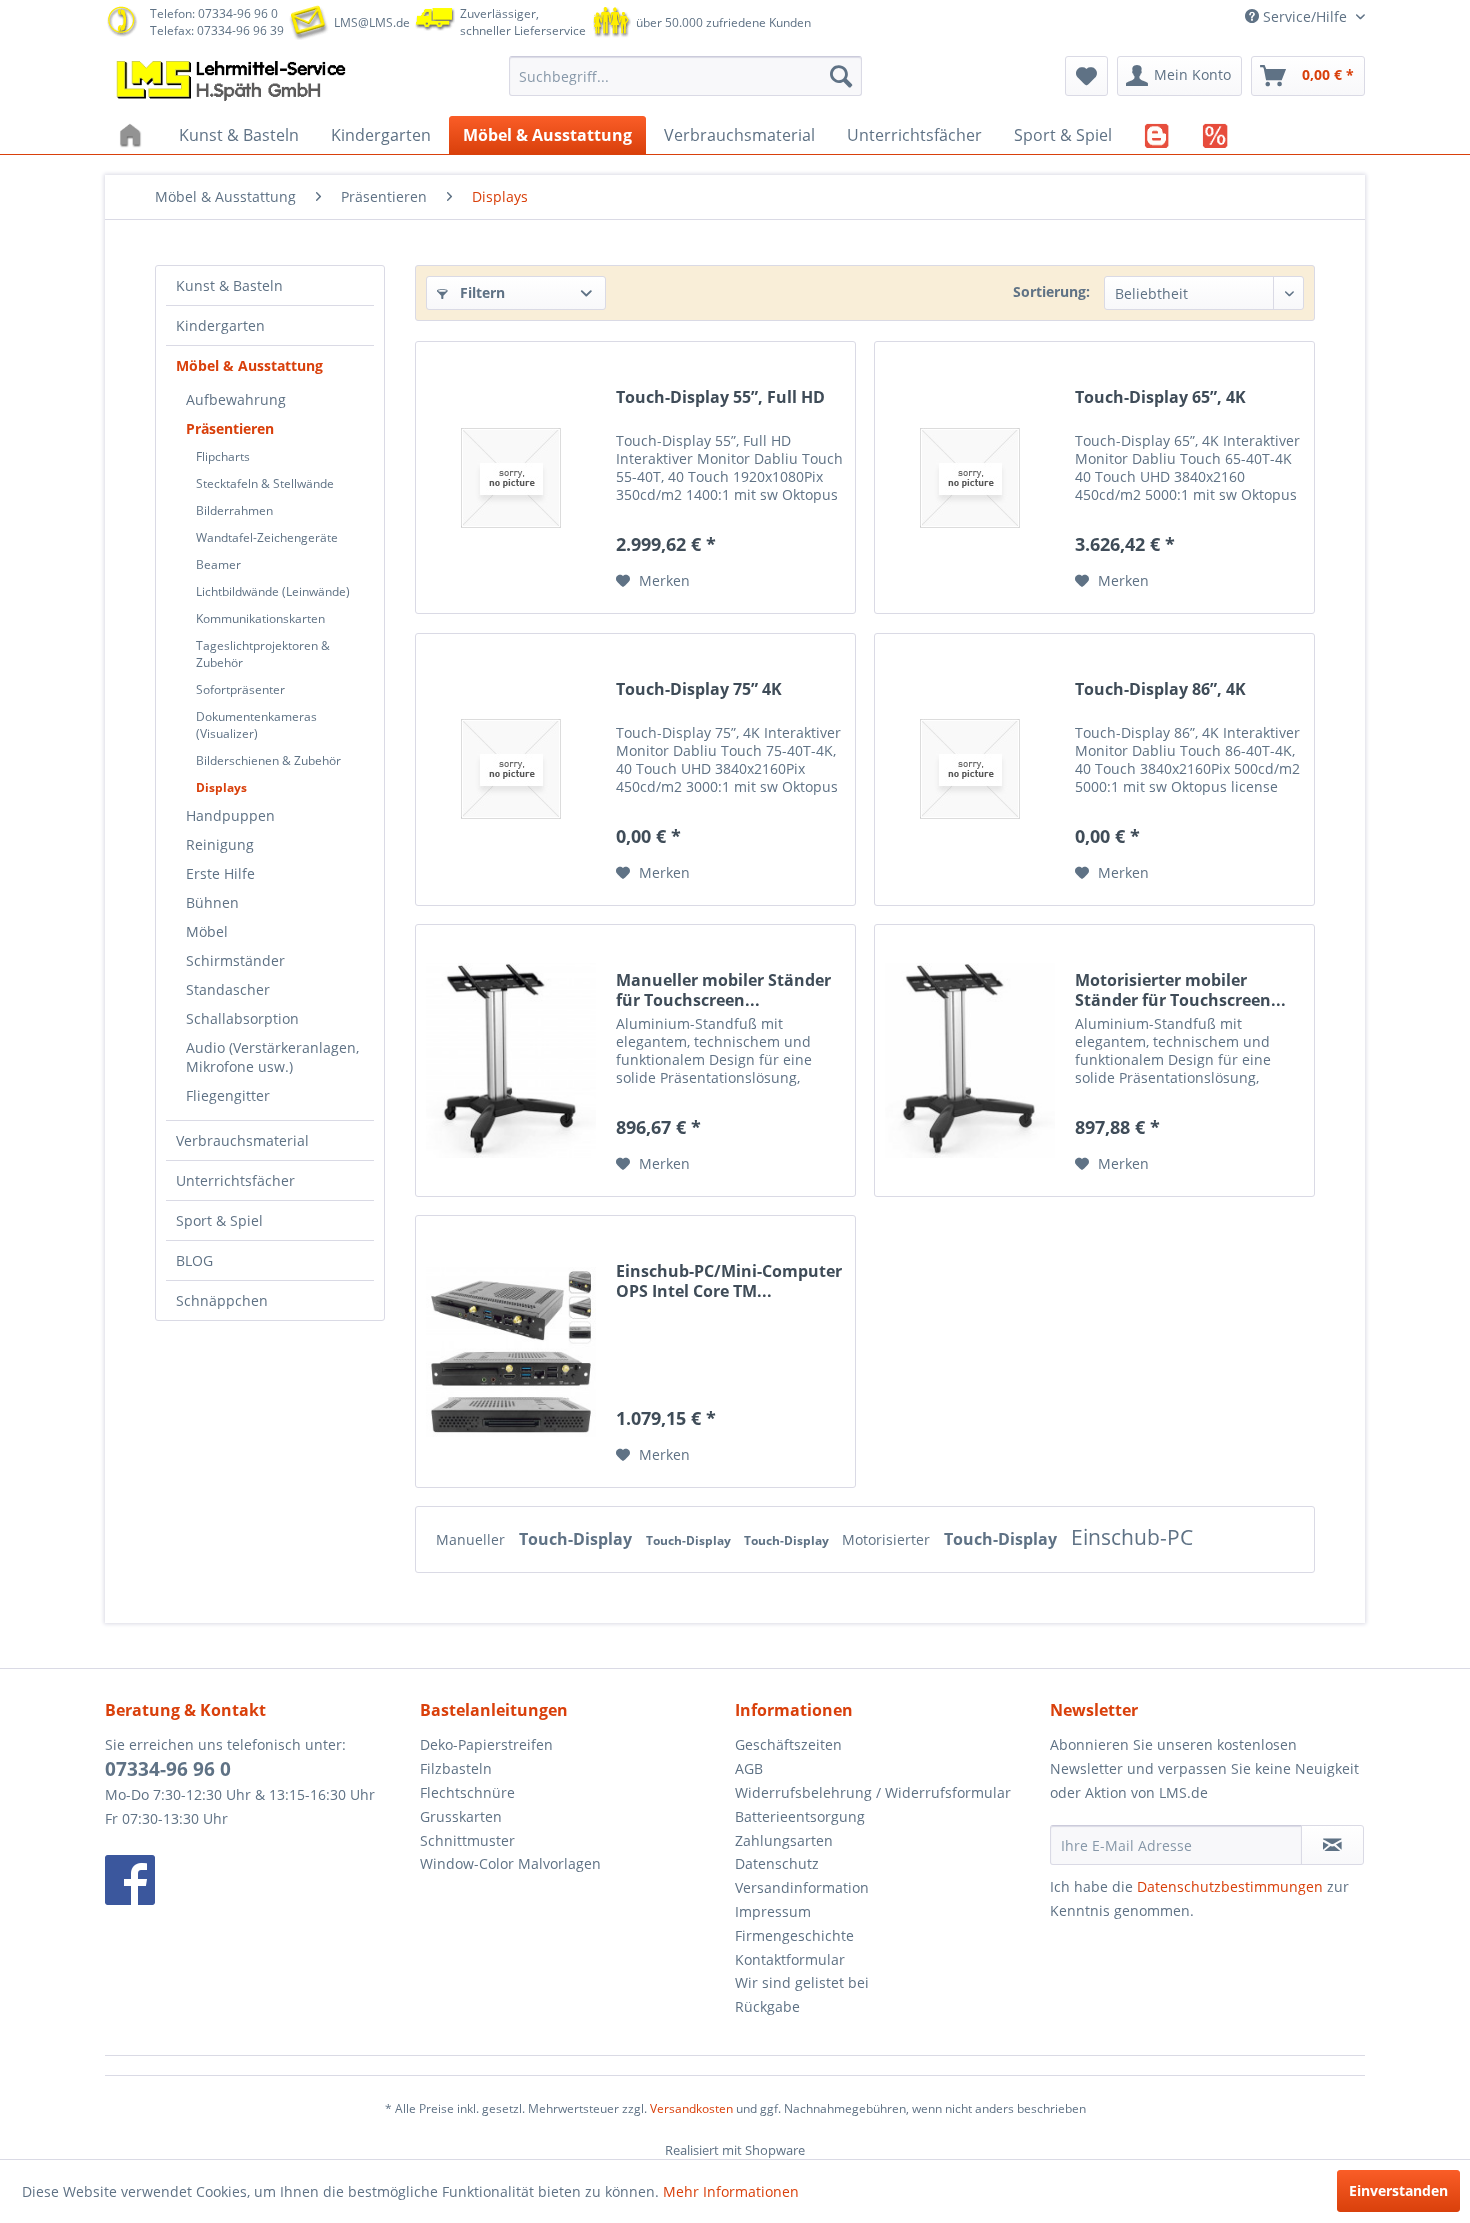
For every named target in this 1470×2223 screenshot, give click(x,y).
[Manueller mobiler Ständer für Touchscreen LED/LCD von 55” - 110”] (511, 1060)
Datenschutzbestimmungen (1230, 1886)
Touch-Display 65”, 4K (1160, 397)
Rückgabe (767, 2006)
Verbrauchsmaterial (242, 1140)
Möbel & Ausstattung (249, 365)
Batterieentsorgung (800, 1816)
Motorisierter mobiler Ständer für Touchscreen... (1180, 990)
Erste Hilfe (220, 873)
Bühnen (212, 902)
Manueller (472, 1539)
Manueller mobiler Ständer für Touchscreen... (723, 990)
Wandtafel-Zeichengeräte (267, 537)
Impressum (773, 1911)
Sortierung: (1051, 291)
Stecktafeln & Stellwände (265, 483)
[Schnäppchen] (1215, 135)
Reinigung (220, 844)
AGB (749, 1768)
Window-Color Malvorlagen (510, 1863)
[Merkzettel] (1086, 76)
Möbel (207, 931)
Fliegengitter (228, 1095)
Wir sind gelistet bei (802, 1982)
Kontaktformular (790, 1959)
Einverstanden (1398, 2190)
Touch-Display (577, 1539)
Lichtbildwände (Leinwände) (273, 591)
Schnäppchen (222, 1300)
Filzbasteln (456, 1768)
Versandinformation (802, 1887)
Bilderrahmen (234, 510)
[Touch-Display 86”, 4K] (970, 769)
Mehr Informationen (731, 2191)
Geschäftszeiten (788, 1744)
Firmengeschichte (794, 1935)
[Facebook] (257, 1880)
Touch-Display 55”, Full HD (720, 397)
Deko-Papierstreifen (486, 1744)
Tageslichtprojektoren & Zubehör (263, 654)
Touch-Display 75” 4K (699, 689)
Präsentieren (230, 428)
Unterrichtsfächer (235, 1180)
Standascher (228, 989)
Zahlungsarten (784, 1840)
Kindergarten (220, 325)
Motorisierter (888, 1539)
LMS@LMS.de (372, 22)
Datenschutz (777, 1863)
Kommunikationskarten (260, 618)
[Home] (133, 135)
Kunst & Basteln (229, 285)
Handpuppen (230, 815)
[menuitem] (685, 76)
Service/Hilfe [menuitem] (1305, 16)
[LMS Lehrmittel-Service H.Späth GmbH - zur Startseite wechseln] (233, 81)
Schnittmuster (467, 1840)
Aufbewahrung (236, 399)
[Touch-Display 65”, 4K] (970, 477)
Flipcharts (223, 456)
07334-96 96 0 (168, 1769)
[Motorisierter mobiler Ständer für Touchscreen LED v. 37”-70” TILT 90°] (970, 1060)
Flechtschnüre (467, 1792)
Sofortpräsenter (240, 689)
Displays (221, 787)
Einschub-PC (1132, 1537)
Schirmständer (235, 960)
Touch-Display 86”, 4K (1160, 689)
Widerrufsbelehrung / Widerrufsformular (873, 1792)
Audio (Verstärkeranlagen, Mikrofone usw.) (272, 1057)
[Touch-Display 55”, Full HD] (511, 477)
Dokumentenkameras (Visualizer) (256, 725)
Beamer (218, 564)
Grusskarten (461, 1816)
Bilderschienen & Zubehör (268, 760)
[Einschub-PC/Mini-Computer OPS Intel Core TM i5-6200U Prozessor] (511, 1351)
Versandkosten (691, 2108)
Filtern (480, 292)
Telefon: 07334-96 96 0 (214, 13)
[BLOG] (1157, 135)
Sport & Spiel (219, 1220)
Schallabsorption (242, 1018)
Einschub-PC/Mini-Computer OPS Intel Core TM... (729, 1281)
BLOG (194, 1260)
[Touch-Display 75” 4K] (511, 769)
